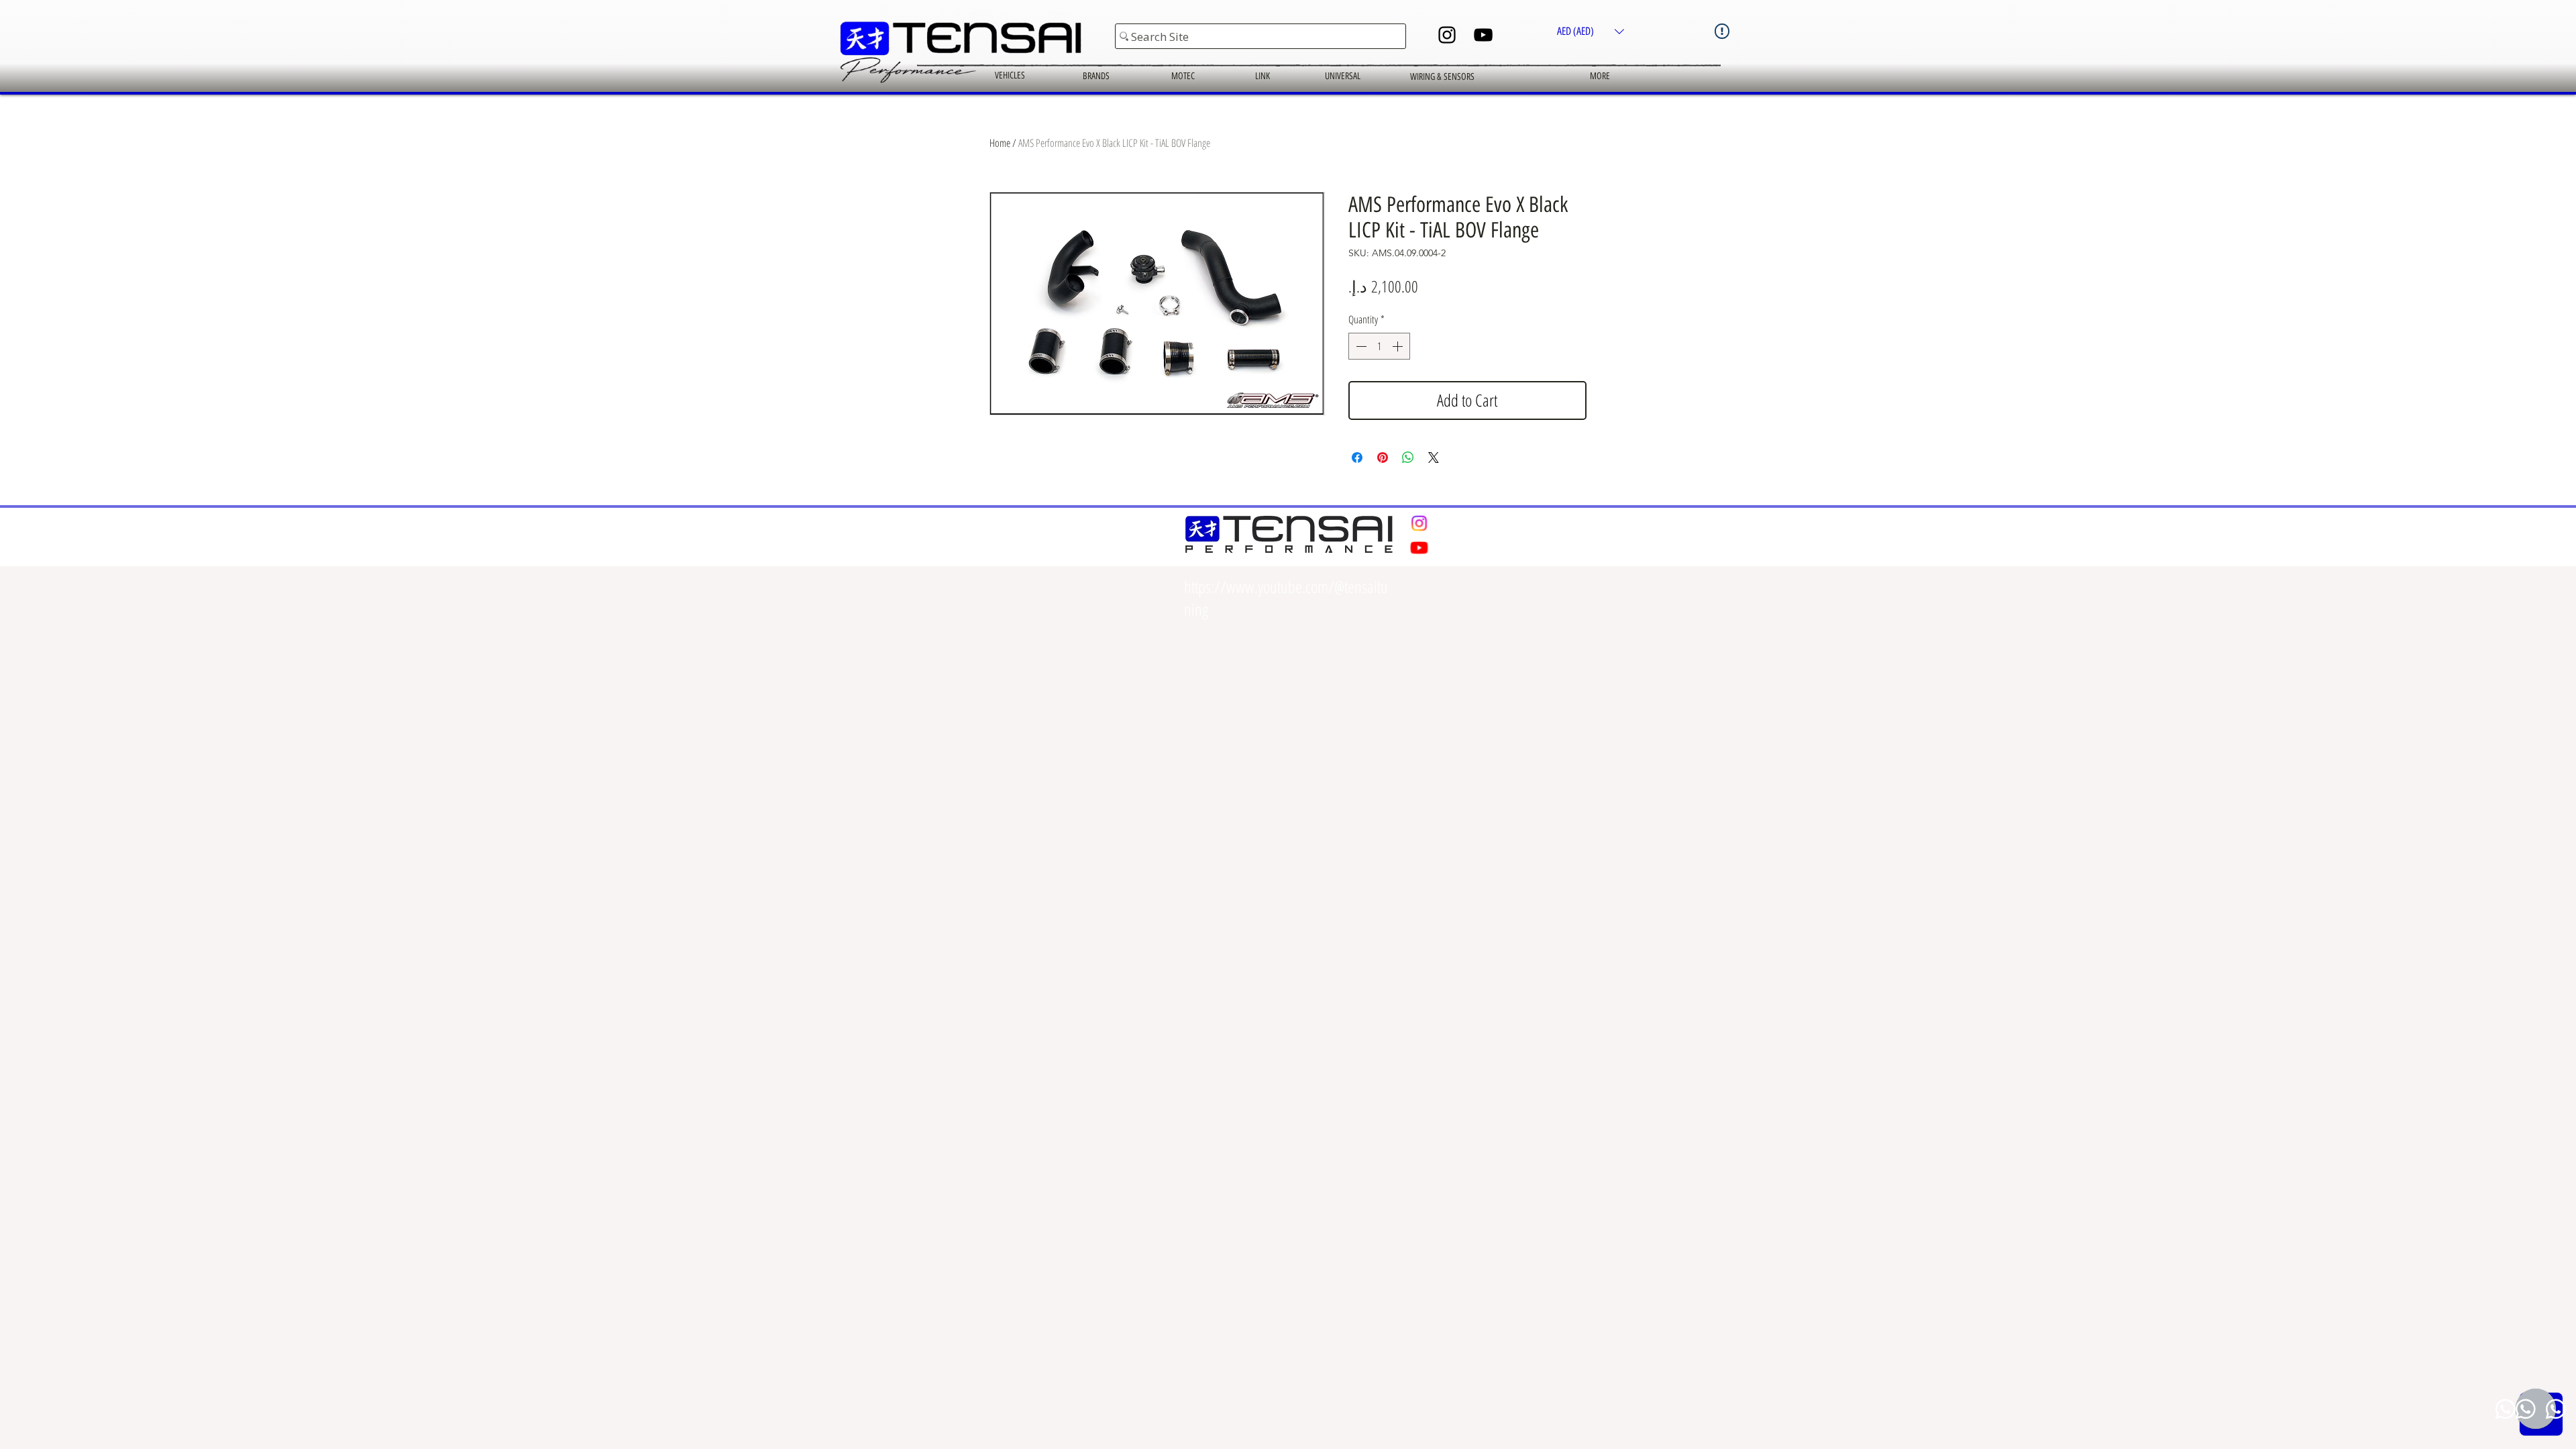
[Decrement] (1360, 346)
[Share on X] (1434, 458)
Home (1000, 143)
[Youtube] (1419, 548)
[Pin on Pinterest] (1383, 458)
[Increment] (1399, 346)
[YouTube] (1483, 35)
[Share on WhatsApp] (1408, 458)
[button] (1591, 31)
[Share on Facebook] (1357, 458)
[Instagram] (1447, 35)
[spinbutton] (1379, 346)
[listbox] (1591, 31)
